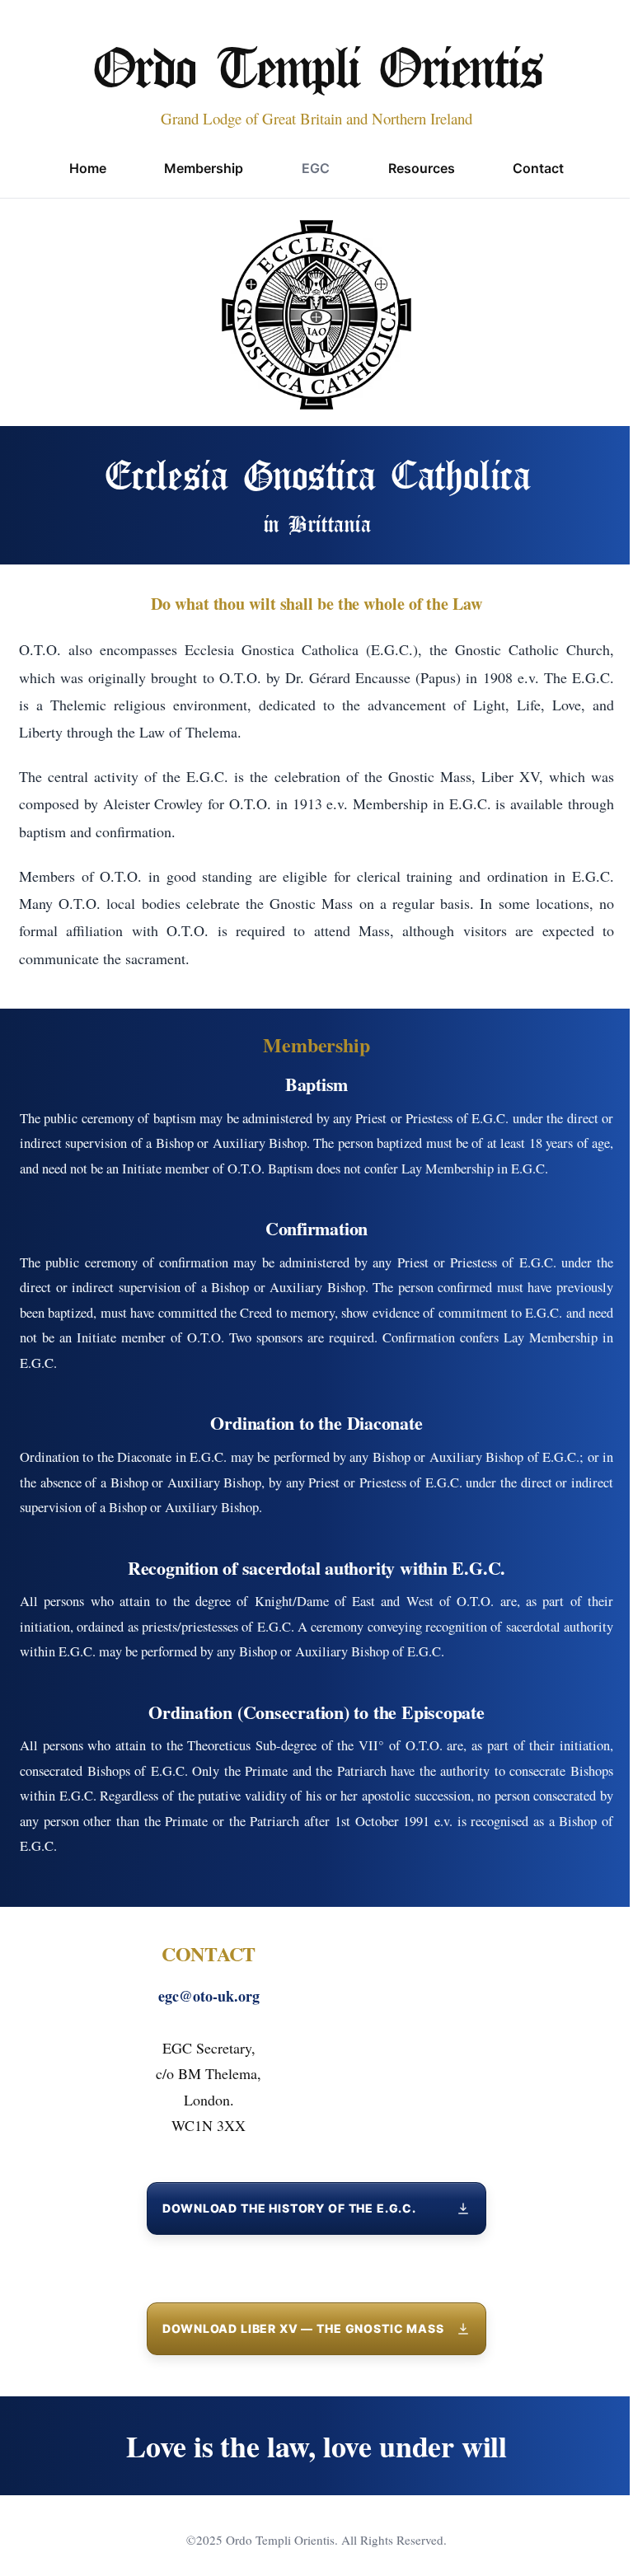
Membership (204, 168)
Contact (538, 168)
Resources (422, 168)
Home (88, 168)
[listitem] (316, 2208)
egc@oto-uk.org (209, 1996)
